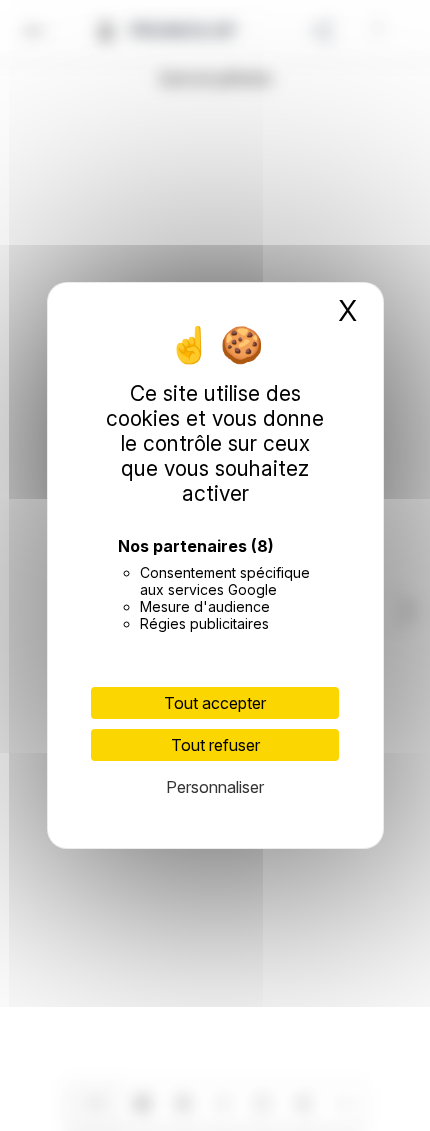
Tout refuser (215, 745)
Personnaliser (215, 787)
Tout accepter (215, 703)
